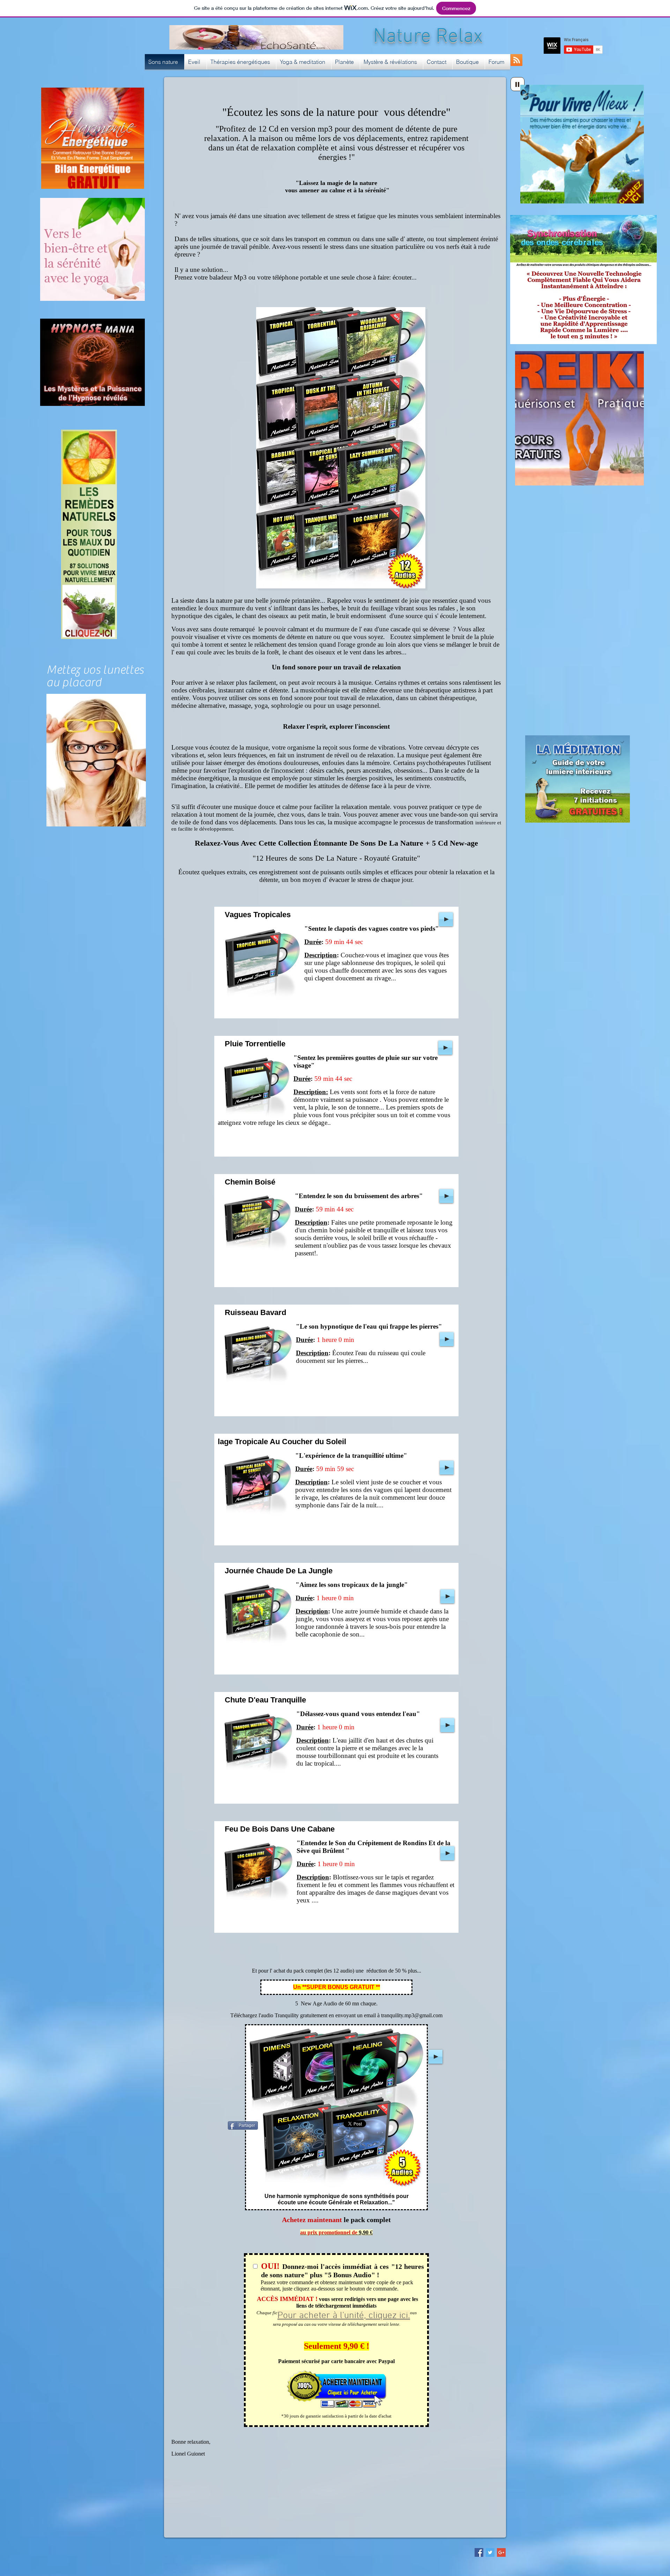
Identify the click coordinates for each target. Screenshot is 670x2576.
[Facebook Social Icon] (479, 2552)
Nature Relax (428, 37)
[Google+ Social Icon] (501, 2552)
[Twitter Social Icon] (490, 2552)
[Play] (518, 84)
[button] (196, 62)
